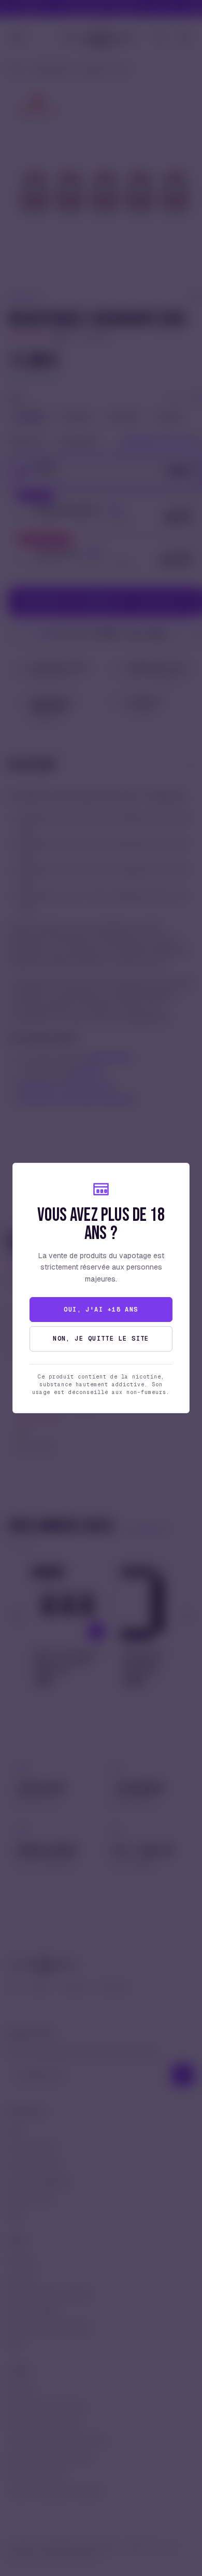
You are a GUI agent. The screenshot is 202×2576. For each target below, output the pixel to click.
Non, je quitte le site (101, 1339)
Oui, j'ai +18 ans (101, 1310)
